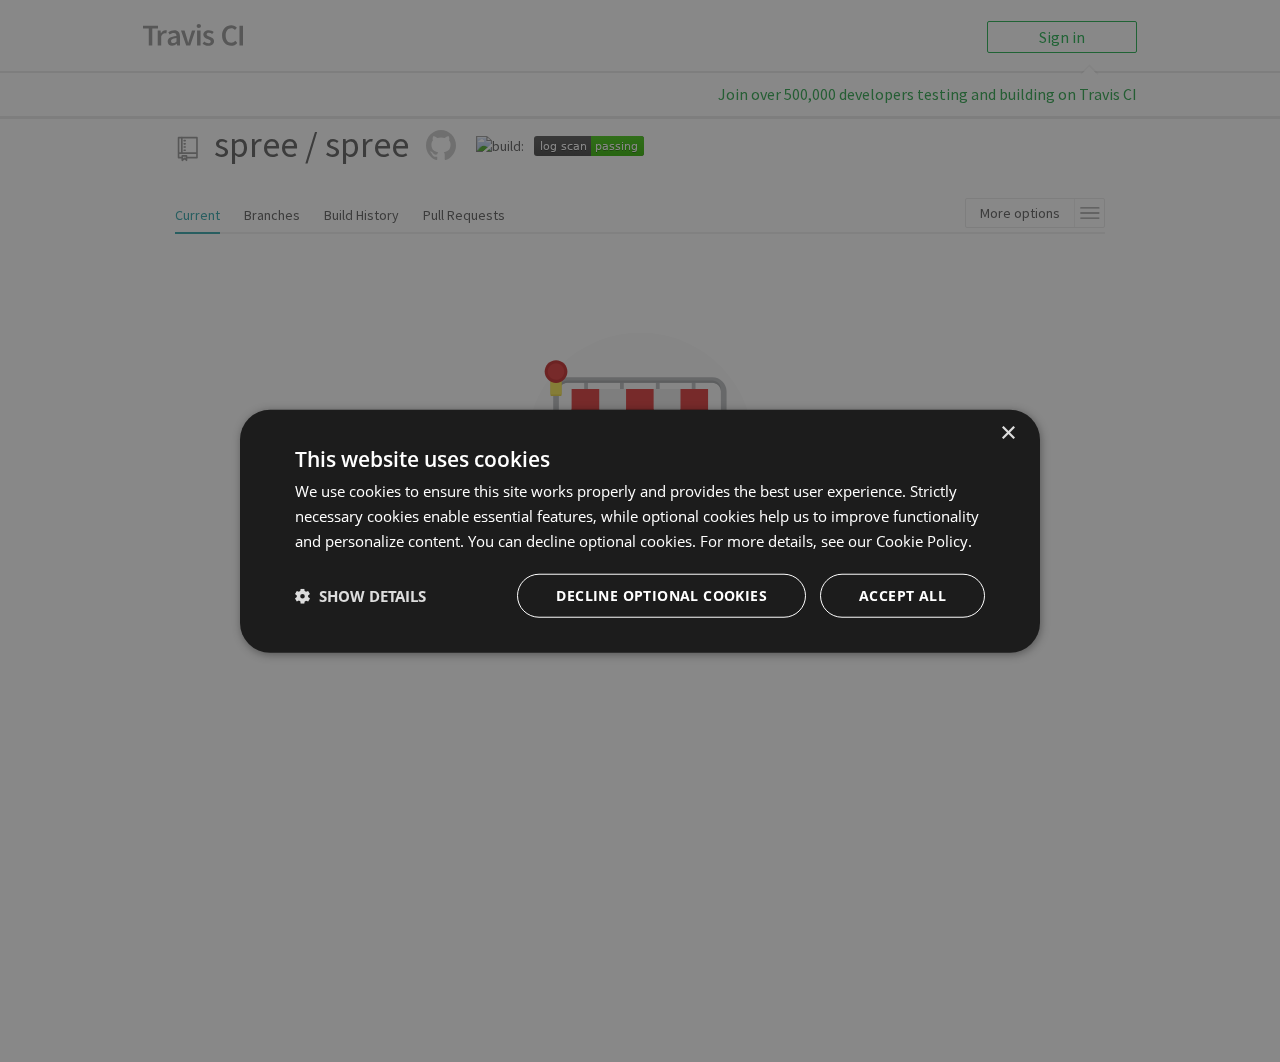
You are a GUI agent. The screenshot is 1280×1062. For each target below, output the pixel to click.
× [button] (1007, 433)
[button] (360, 595)
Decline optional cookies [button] (661, 594)
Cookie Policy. (924, 541)
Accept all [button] (902, 594)
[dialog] (640, 531)
